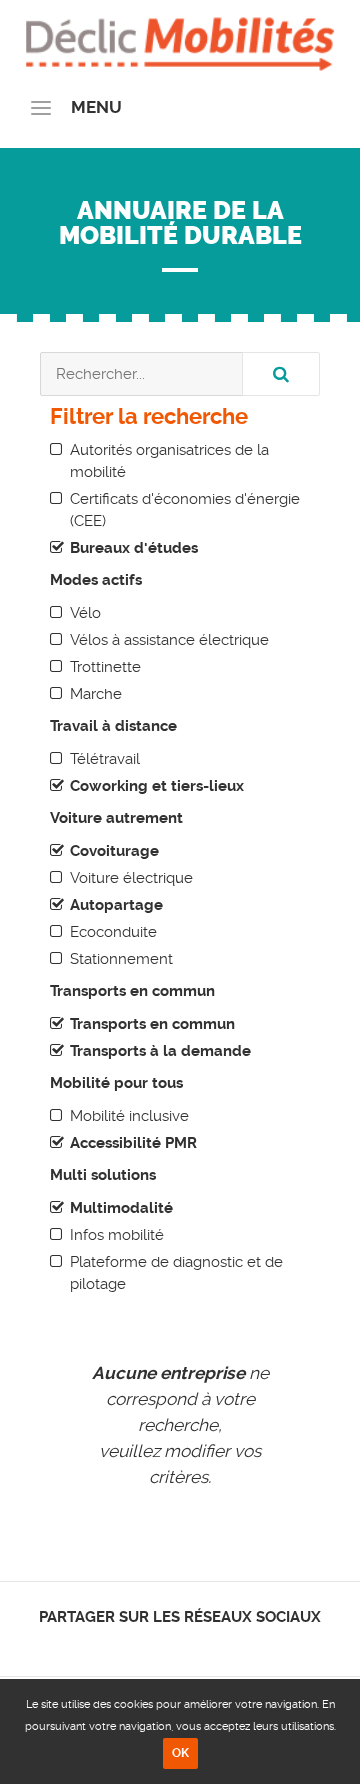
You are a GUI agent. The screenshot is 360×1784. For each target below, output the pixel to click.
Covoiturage (114, 851)
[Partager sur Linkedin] (180, 1644)
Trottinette (105, 667)
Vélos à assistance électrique (169, 640)
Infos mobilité (117, 1235)
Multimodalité (121, 1208)
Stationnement (121, 959)
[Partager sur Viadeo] (198, 1644)
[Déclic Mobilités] (180, 40)
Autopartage (116, 905)
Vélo (85, 613)
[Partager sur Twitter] (163, 1644)
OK (180, 1753)
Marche (96, 694)
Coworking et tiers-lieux (157, 786)
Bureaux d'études (134, 548)
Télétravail (105, 759)
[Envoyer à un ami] (215, 1644)
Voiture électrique (131, 878)
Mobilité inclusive (129, 1116)
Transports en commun (152, 1024)
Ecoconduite (113, 932)
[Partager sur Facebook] (146, 1644)
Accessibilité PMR (133, 1143)
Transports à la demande (160, 1051)
